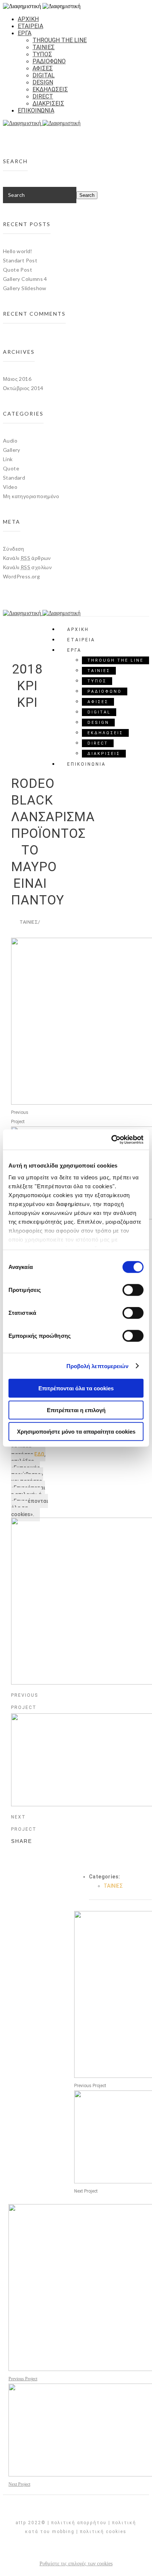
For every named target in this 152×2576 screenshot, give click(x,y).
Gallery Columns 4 (25, 279)
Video (10, 487)
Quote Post (18, 270)
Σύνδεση (14, 549)
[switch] (133, 1290)
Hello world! (18, 251)
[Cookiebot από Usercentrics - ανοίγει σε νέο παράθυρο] (111, 1139)
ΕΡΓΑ (25, 33)
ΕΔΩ (39, 1454)
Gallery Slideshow (25, 288)
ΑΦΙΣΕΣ (43, 68)
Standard (14, 478)
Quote (11, 468)
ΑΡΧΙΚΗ (28, 19)
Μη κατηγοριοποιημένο (31, 496)
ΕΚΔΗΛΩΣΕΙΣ (50, 89)
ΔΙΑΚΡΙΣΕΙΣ (48, 103)
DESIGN (43, 82)
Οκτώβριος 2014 (23, 388)
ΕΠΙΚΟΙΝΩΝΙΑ (36, 110)
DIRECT (43, 96)
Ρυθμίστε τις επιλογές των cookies (76, 2564)
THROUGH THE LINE (60, 40)
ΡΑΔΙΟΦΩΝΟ (49, 61)
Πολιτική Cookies (103, 2532)
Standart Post (20, 260)
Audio (10, 441)
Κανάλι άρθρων (27, 558)
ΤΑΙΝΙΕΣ (44, 47)
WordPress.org (21, 576)
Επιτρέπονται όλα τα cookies (76, 1388)
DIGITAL (44, 75)
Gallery (12, 450)
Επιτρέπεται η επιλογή (76, 1410)
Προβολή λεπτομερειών (98, 1366)
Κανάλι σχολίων (27, 567)
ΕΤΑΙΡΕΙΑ (30, 26)
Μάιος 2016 (17, 379)
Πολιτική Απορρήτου (79, 2523)
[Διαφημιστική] (76, 123)
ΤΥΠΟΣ (42, 54)
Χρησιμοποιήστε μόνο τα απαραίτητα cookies (76, 1432)
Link (8, 459)
